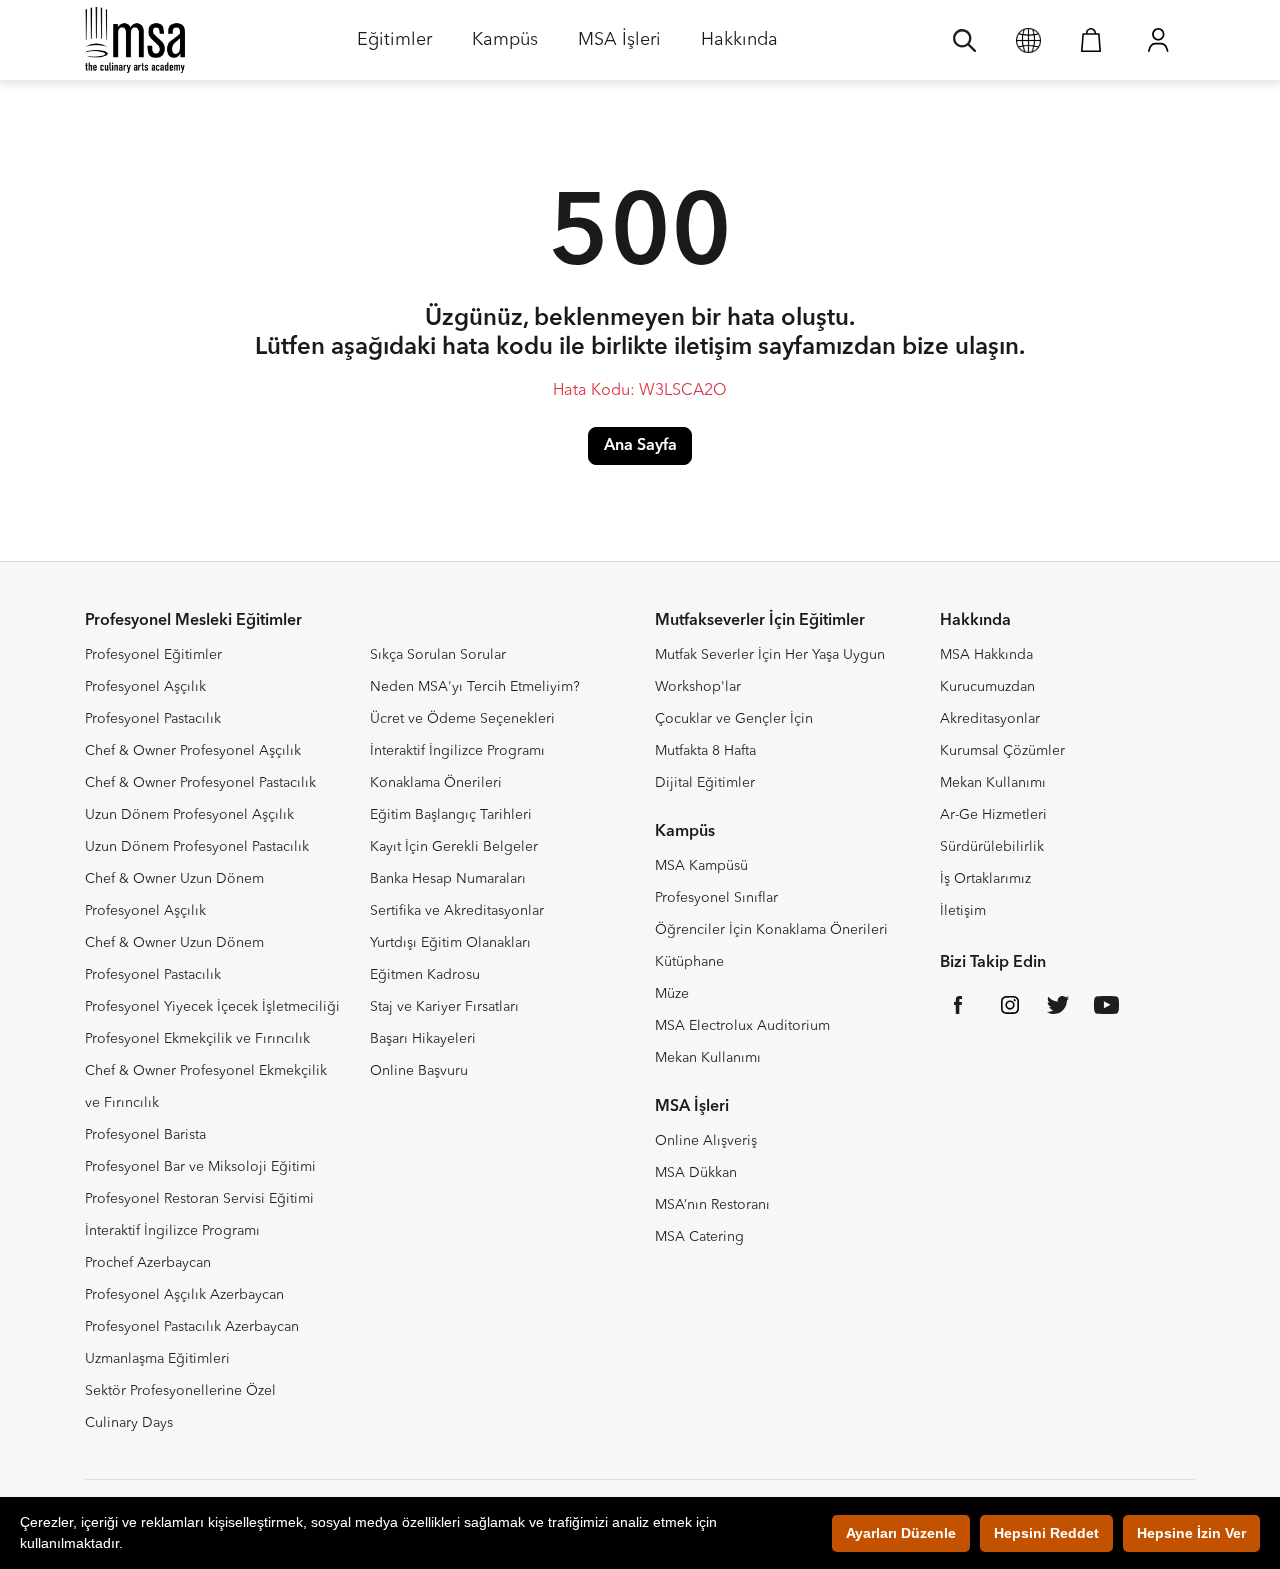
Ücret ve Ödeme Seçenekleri (462, 719)
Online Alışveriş (706, 1141)
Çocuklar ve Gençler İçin (734, 719)
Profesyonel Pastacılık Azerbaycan (192, 1327)
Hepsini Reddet (1046, 1533)
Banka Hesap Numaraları (448, 879)
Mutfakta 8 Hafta (705, 751)
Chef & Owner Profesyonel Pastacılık (200, 783)
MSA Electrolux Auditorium (742, 1026)
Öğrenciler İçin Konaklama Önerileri (771, 930)
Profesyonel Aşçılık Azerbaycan (184, 1295)
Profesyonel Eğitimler (153, 655)
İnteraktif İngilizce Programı (172, 1231)
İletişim (963, 911)
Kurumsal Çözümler (1002, 751)
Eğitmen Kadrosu (425, 975)
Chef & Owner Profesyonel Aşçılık (193, 751)
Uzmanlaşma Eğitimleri (157, 1359)
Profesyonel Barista (145, 1135)
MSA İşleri (619, 46)
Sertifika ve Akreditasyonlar (457, 911)
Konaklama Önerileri (436, 783)
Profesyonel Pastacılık (153, 719)
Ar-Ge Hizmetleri (993, 815)
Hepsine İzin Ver (1191, 1533)
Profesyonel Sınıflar (716, 898)
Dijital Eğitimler (705, 783)
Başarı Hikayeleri (423, 1039)
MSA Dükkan (696, 1173)
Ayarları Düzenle (901, 1533)
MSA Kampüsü (701, 866)
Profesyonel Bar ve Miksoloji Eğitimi (200, 1167)
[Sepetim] (1091, 40)
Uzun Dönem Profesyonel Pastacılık (197, 847)
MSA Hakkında (986, 655)
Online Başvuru (419, 1071)
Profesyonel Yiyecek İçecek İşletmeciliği (212, 1007)
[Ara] (964, 40)
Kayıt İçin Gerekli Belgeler (454, 847)
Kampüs (505, 46)
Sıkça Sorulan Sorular (438, 655)
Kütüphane (689, 962)
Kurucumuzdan (987, 687)
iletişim (713, 348)
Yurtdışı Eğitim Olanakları (450, 943)
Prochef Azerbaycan (148, 1263)
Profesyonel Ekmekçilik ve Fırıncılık (197, 1039)
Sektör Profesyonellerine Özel (180, 1391)
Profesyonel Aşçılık (145, 687)
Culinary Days (129, 1423)
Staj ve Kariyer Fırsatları (444, 1007)
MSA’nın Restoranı (712, 1205)
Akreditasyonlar (990, 719)
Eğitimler (394, 46)
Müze (672, 994)
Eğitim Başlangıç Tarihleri (451, 815)
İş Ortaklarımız (985, 879)
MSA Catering (699, 1237)
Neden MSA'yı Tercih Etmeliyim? (475, 687)
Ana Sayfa (640, 446)
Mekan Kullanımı (708, 1058)
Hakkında (739, 46)
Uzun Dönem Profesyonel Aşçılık (189, 815)
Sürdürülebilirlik (992, 847)
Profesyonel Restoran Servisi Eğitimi (199, 1199)
